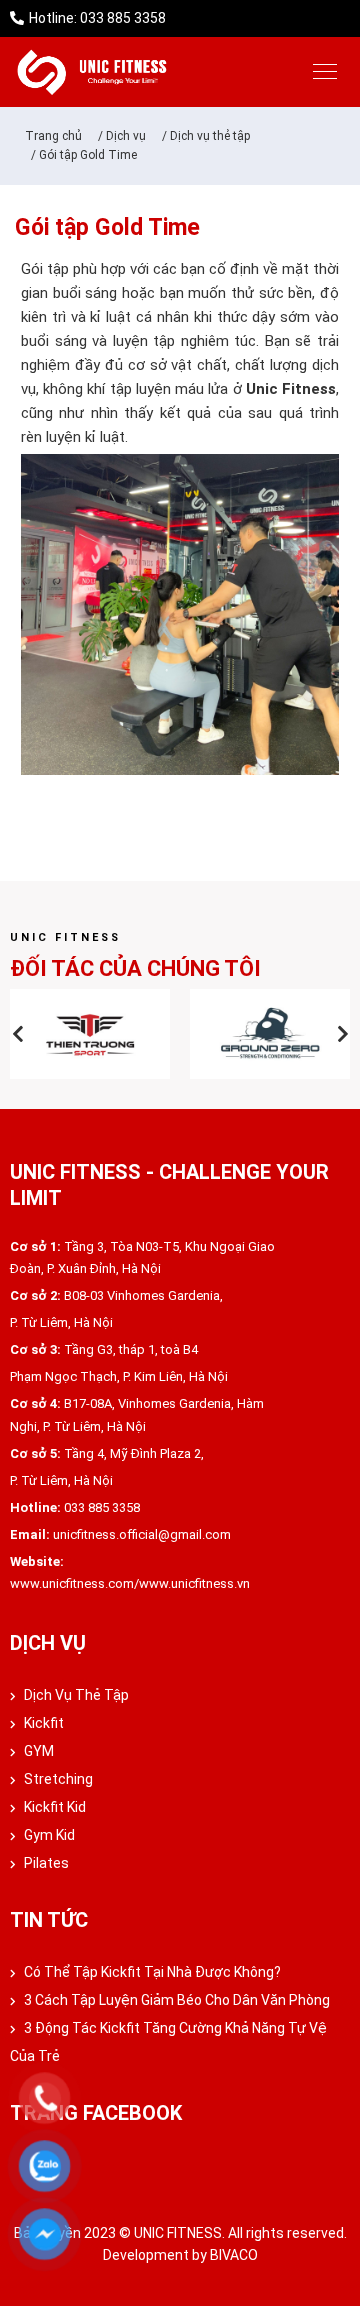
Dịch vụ (126, 136)
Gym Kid (48, 1835)
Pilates (45, 1863)
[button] (17, 1033)
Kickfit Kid (53, 1807)
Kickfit (42, 1723)
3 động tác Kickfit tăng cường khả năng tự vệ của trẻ (168, 2042)
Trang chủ (53, 136)
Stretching (57, 1779)
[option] (90, 1034)
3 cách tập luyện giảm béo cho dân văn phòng (175, 2000)
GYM (37, 1751)
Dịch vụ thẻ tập (210, 136)
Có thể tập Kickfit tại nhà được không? (151, 1972)
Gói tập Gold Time (88, 155)
